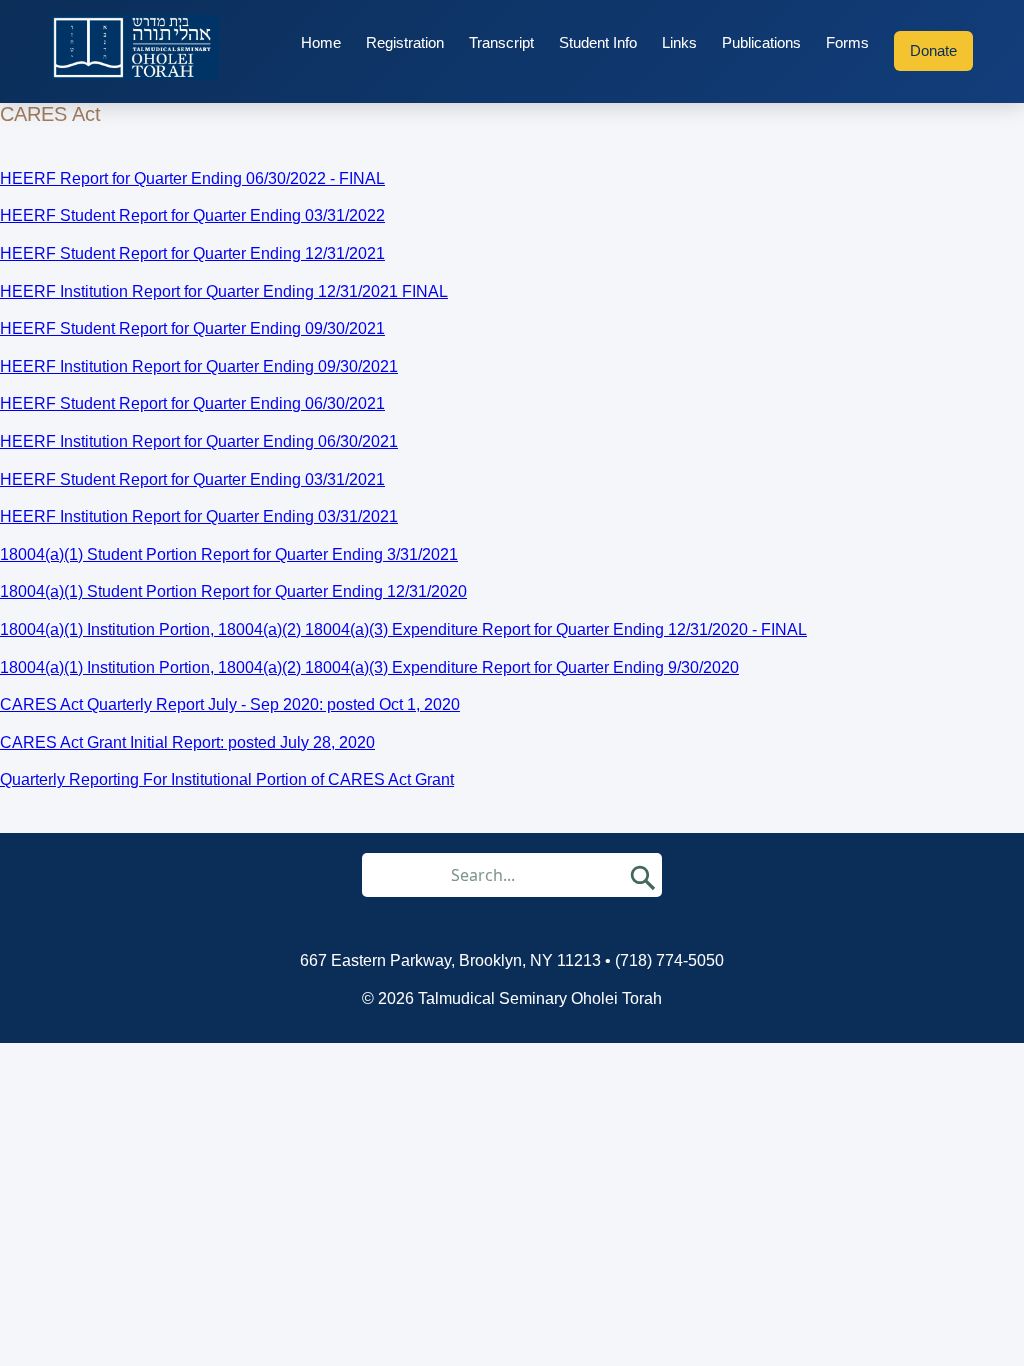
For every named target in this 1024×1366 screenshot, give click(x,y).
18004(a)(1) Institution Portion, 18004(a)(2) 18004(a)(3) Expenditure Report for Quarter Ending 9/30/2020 (369, 667)
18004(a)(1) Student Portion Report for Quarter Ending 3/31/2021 (229, 554)
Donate (933, 50)
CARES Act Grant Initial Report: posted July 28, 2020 (187, 742)
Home (321, 42)
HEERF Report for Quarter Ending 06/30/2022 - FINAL (192, 178)
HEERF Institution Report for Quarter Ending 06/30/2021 (199, 441)
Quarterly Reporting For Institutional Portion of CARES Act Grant (227, 779)
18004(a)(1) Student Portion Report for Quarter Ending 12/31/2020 (233, 591)
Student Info (598, 42)
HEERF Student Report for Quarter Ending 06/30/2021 (192, 403)
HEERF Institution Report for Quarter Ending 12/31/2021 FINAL (224, 291)
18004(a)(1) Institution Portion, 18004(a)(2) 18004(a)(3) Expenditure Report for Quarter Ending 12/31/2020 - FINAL (403, 629)
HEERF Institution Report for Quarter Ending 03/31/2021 (199, 516)
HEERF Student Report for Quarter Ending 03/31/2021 (192, 479)
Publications (761, 42)
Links (679, 42)
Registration (405, 42)
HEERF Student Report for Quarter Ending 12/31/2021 (192, 253)
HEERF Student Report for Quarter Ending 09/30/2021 (192, 328)
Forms (847, 42)
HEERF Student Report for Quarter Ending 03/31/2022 (192, 215)
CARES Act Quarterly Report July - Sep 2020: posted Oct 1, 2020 (230, 704)
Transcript (501, 42)
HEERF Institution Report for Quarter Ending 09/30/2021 (199, 366)
